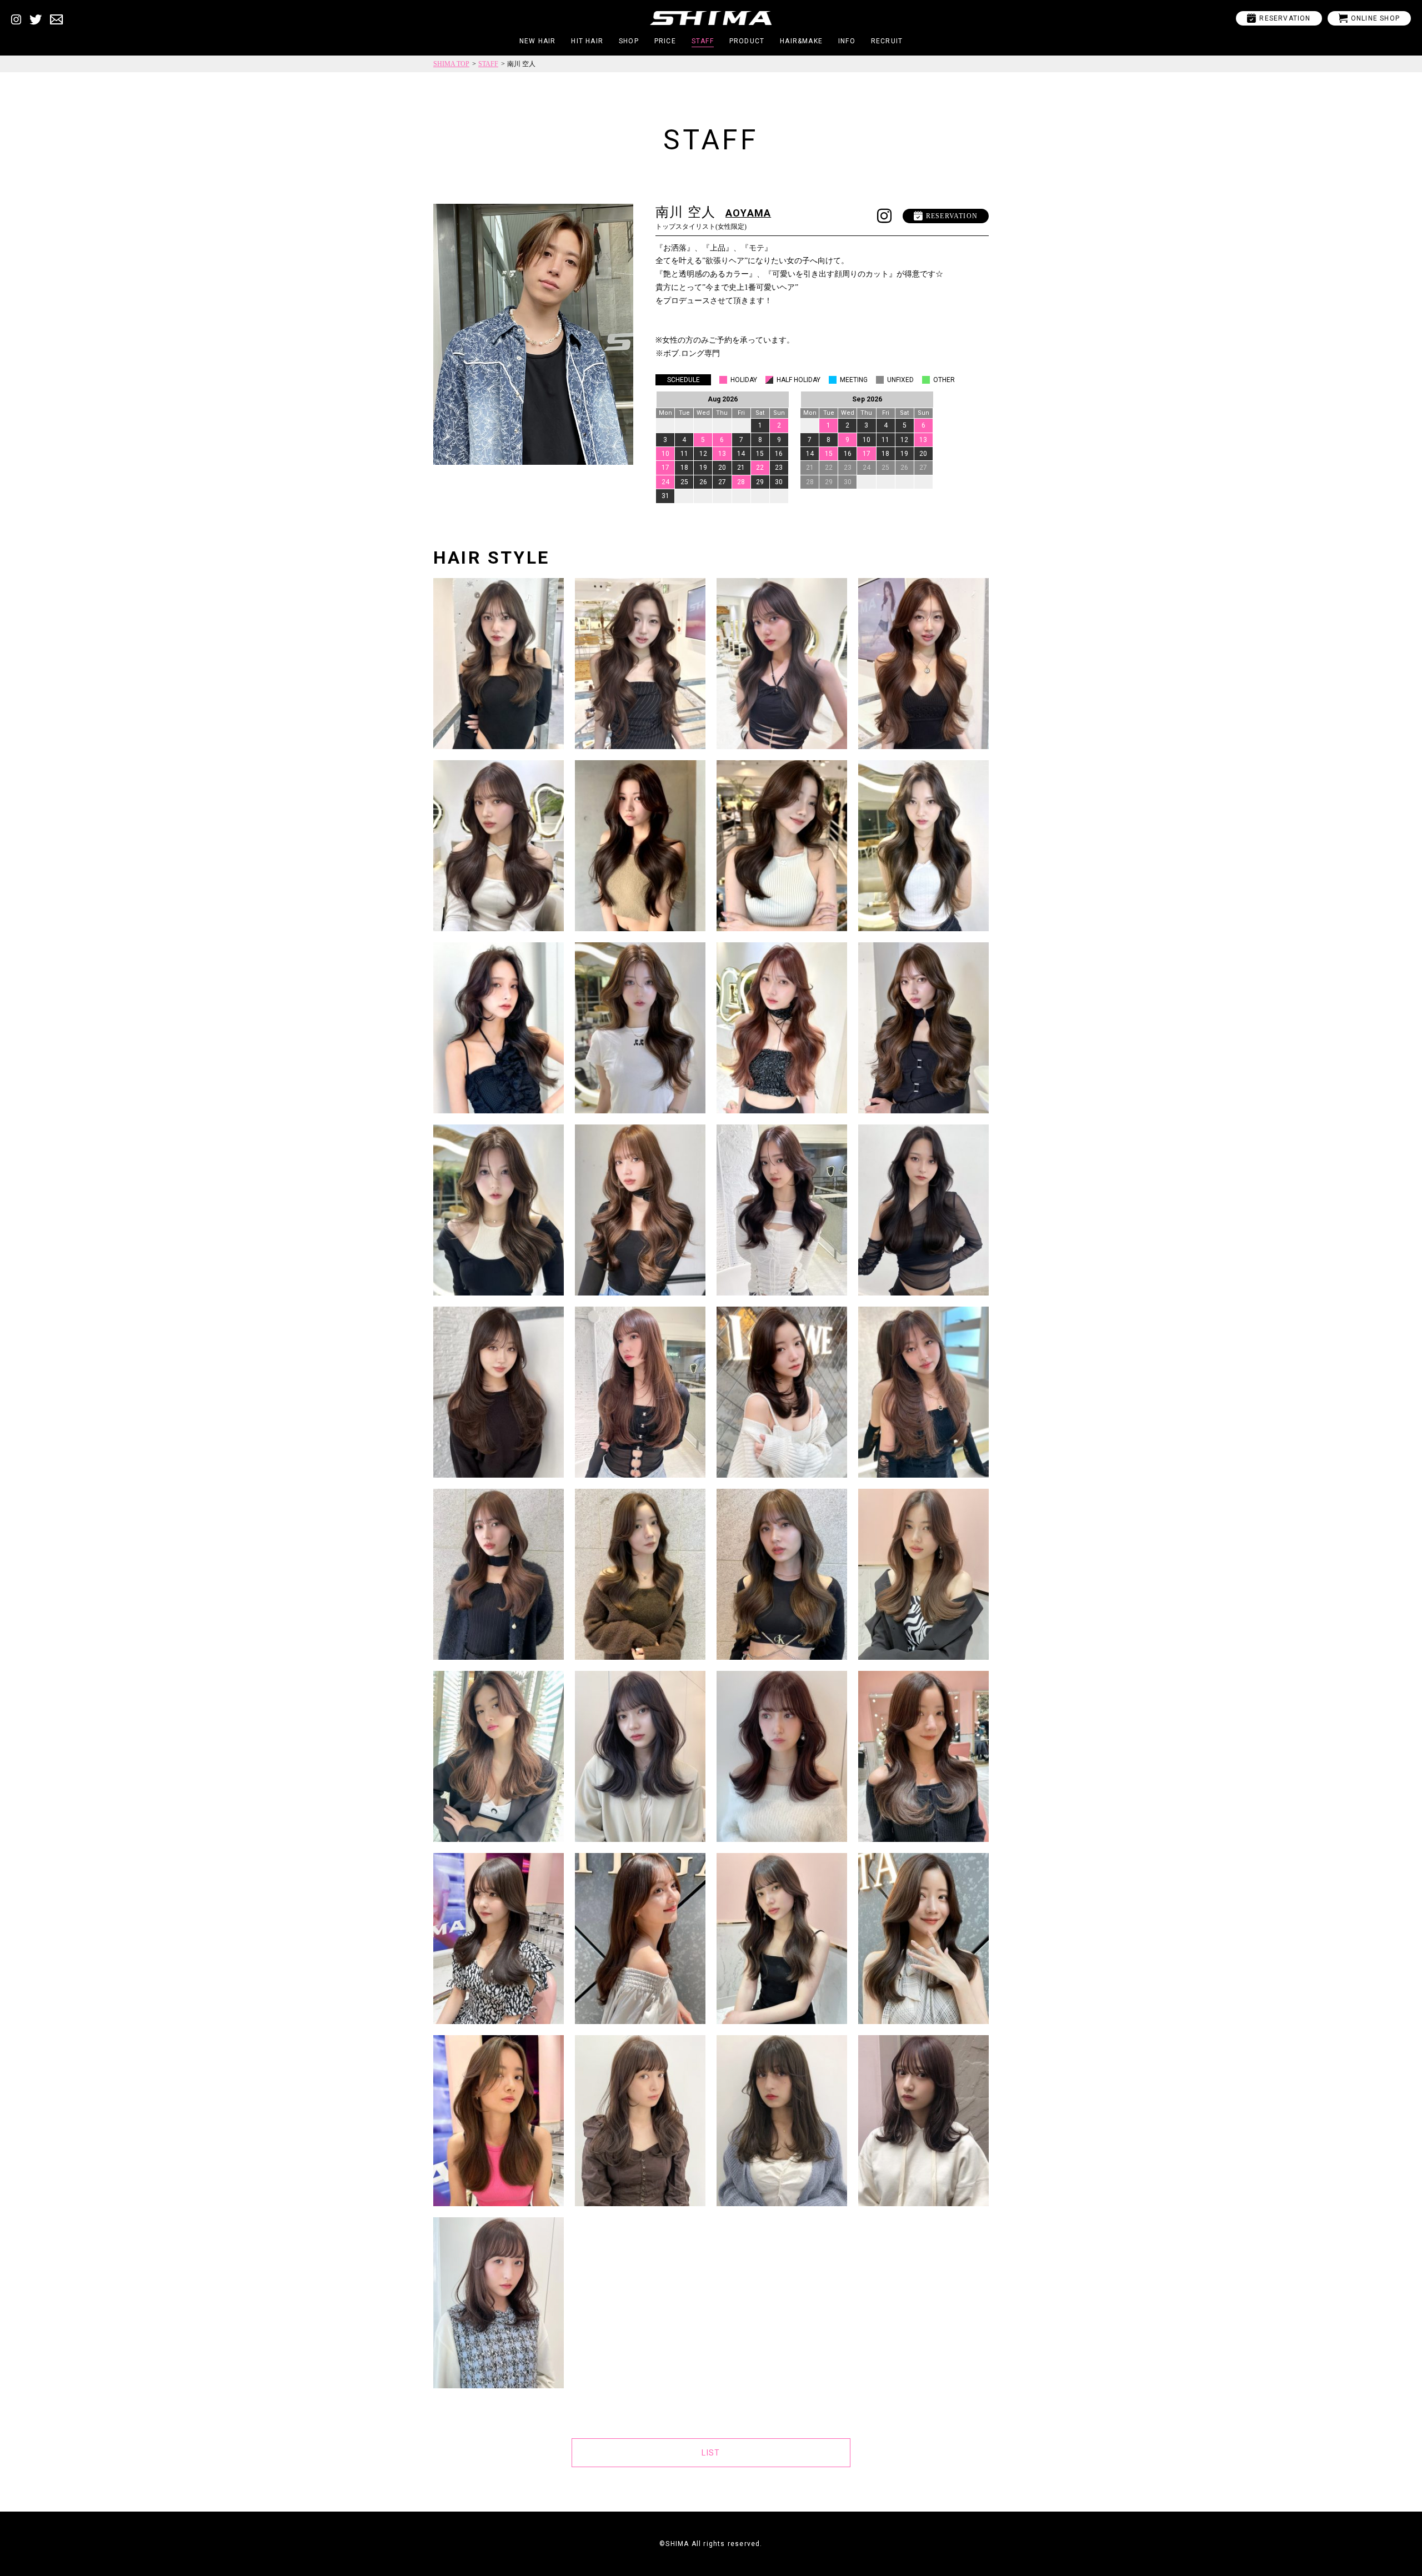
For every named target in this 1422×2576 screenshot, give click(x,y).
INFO (847, 41)
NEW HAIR (538, 41)
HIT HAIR (587, 41)
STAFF (703, 41)
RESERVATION (1279, 18)
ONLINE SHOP (1369, 18)
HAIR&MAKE (801, 41)
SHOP (629, 41)
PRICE (665, 41)
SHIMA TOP (451, 64)
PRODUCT (747, 41)
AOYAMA (748, 213)
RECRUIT (887, 41)
